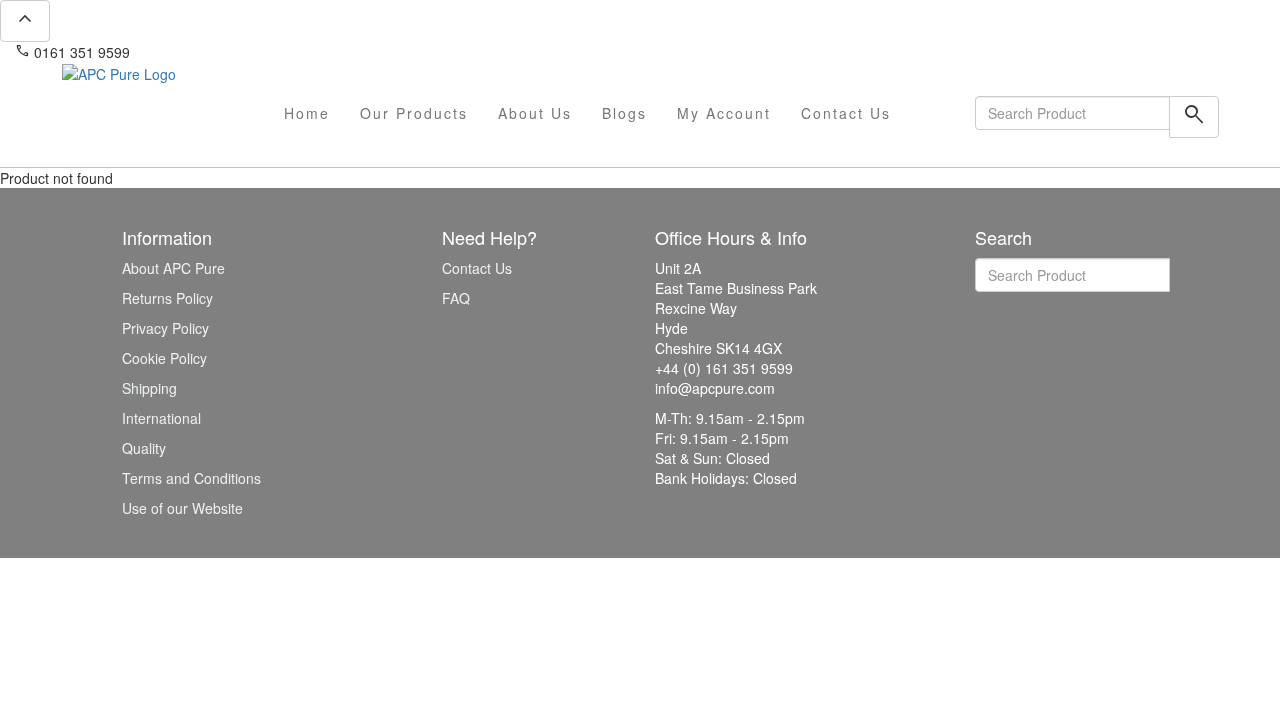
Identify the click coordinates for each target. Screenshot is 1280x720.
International (161, 418)
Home (307, 113)
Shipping (149, 388)
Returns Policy (167, 298)
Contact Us (846, 113)
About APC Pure (173, 268)
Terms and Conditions (191, 478)
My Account (724, 113)
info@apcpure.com (203, 52)
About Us (535, 113)
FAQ (456, 298)
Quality (144, 448)
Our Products (414, 113)
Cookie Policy (164, 358)
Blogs (624, 113)
